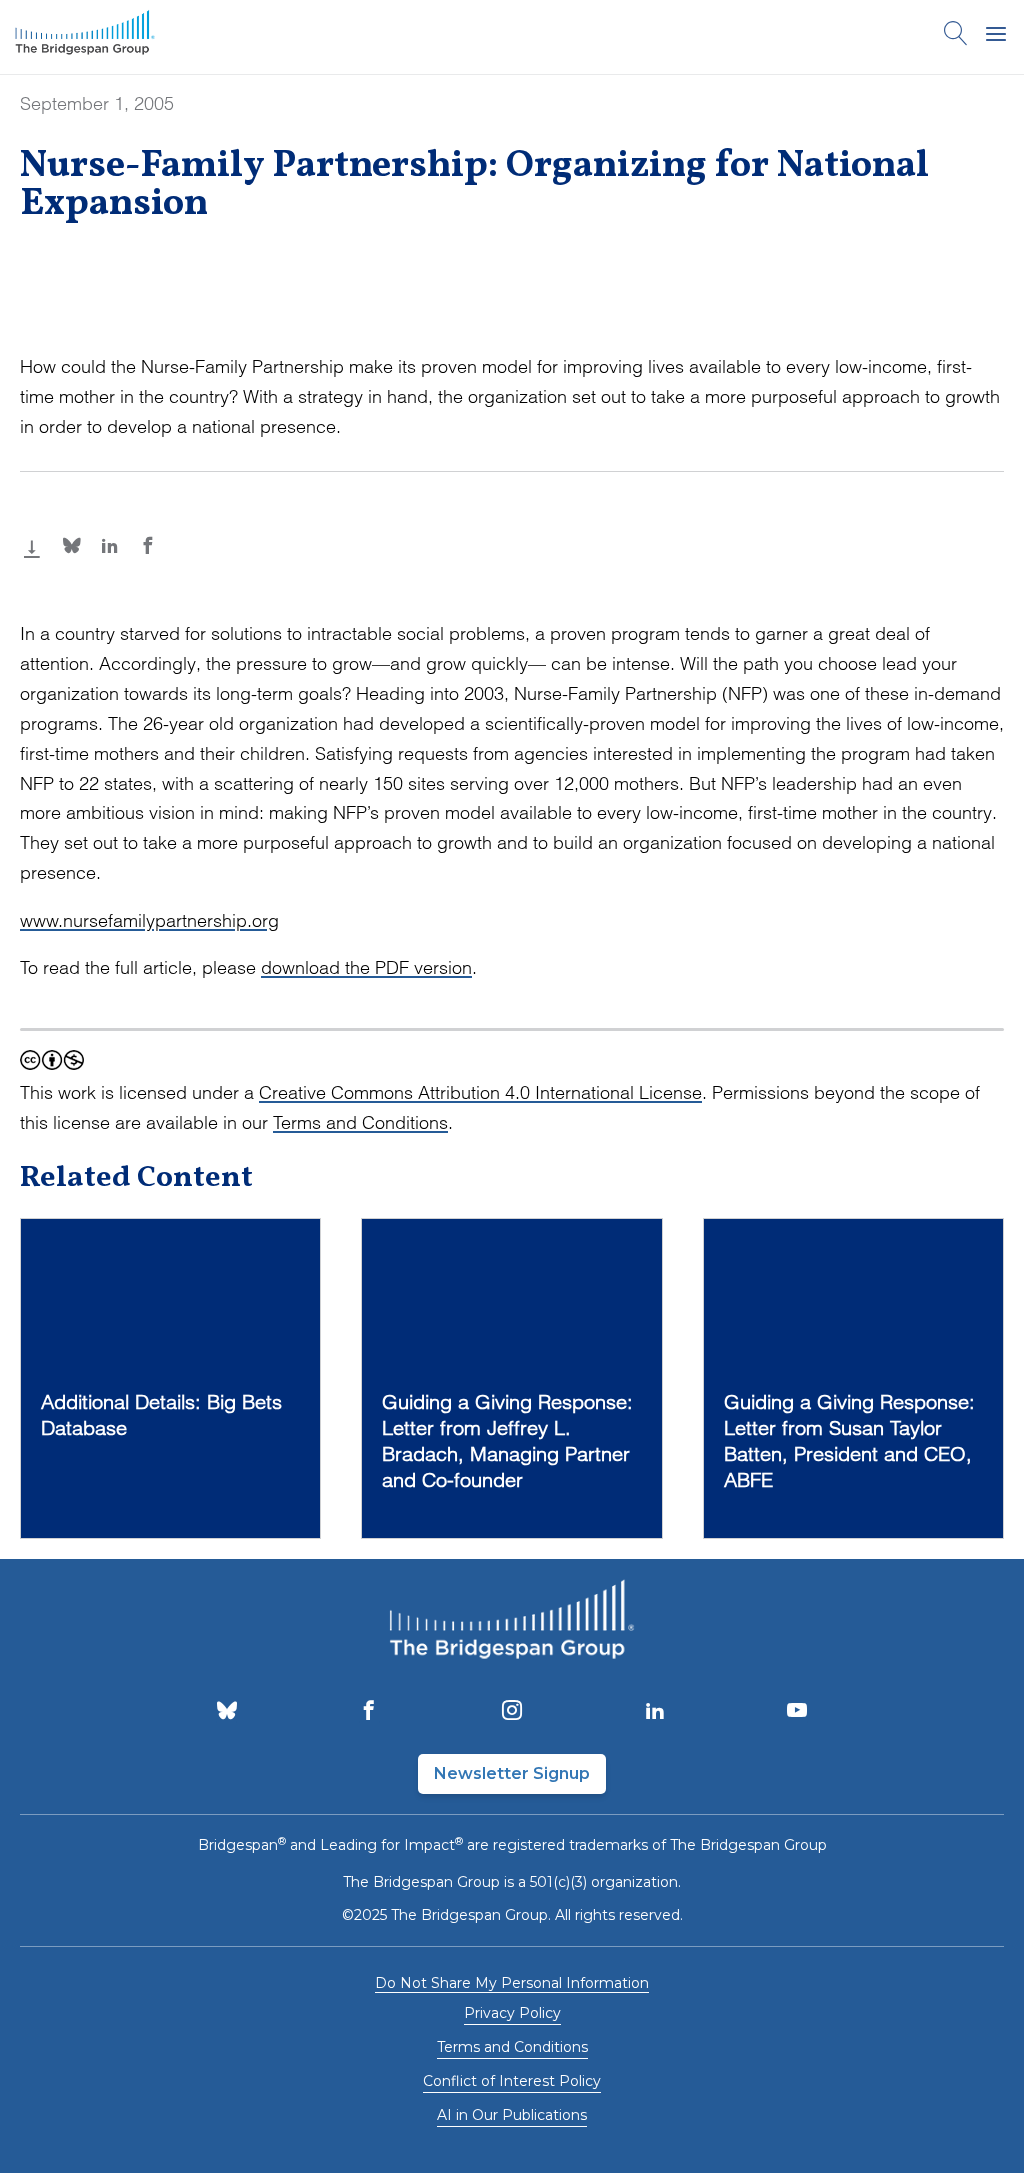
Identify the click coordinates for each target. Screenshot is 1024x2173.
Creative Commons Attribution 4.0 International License (480, 1092)
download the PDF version (366, 967)
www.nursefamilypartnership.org (149, 920)
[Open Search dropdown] (956, 37)
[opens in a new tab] (227, 1712)
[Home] (85, 37)
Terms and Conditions (360, 1122)
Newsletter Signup (512, 1773)
